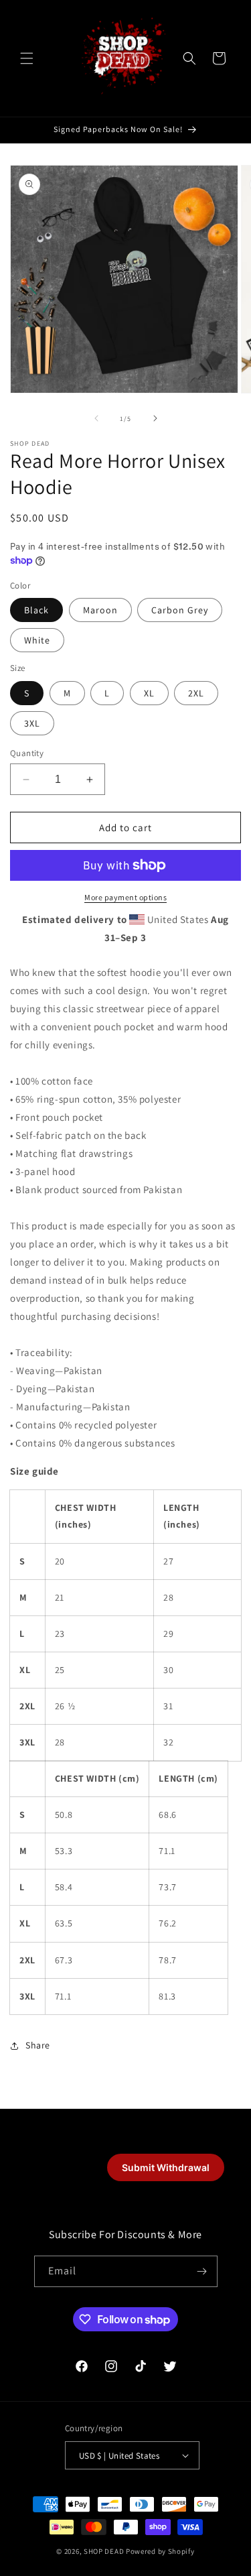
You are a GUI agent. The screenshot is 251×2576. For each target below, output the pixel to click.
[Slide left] (96, 418)
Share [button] (38, 2045)
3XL (32, 723)
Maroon (100, 610)
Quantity (27, 753)
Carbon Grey (180, 610)
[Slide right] (155, 418)
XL (149, 693)
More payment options (125, 897)
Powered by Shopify (160, 2551)
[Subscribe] (202, 2271)
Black (36, 610)
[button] (27, 58)
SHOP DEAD (104, 2551)
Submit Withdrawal (166, 2167)
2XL (196, 693)
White (37, 640)
